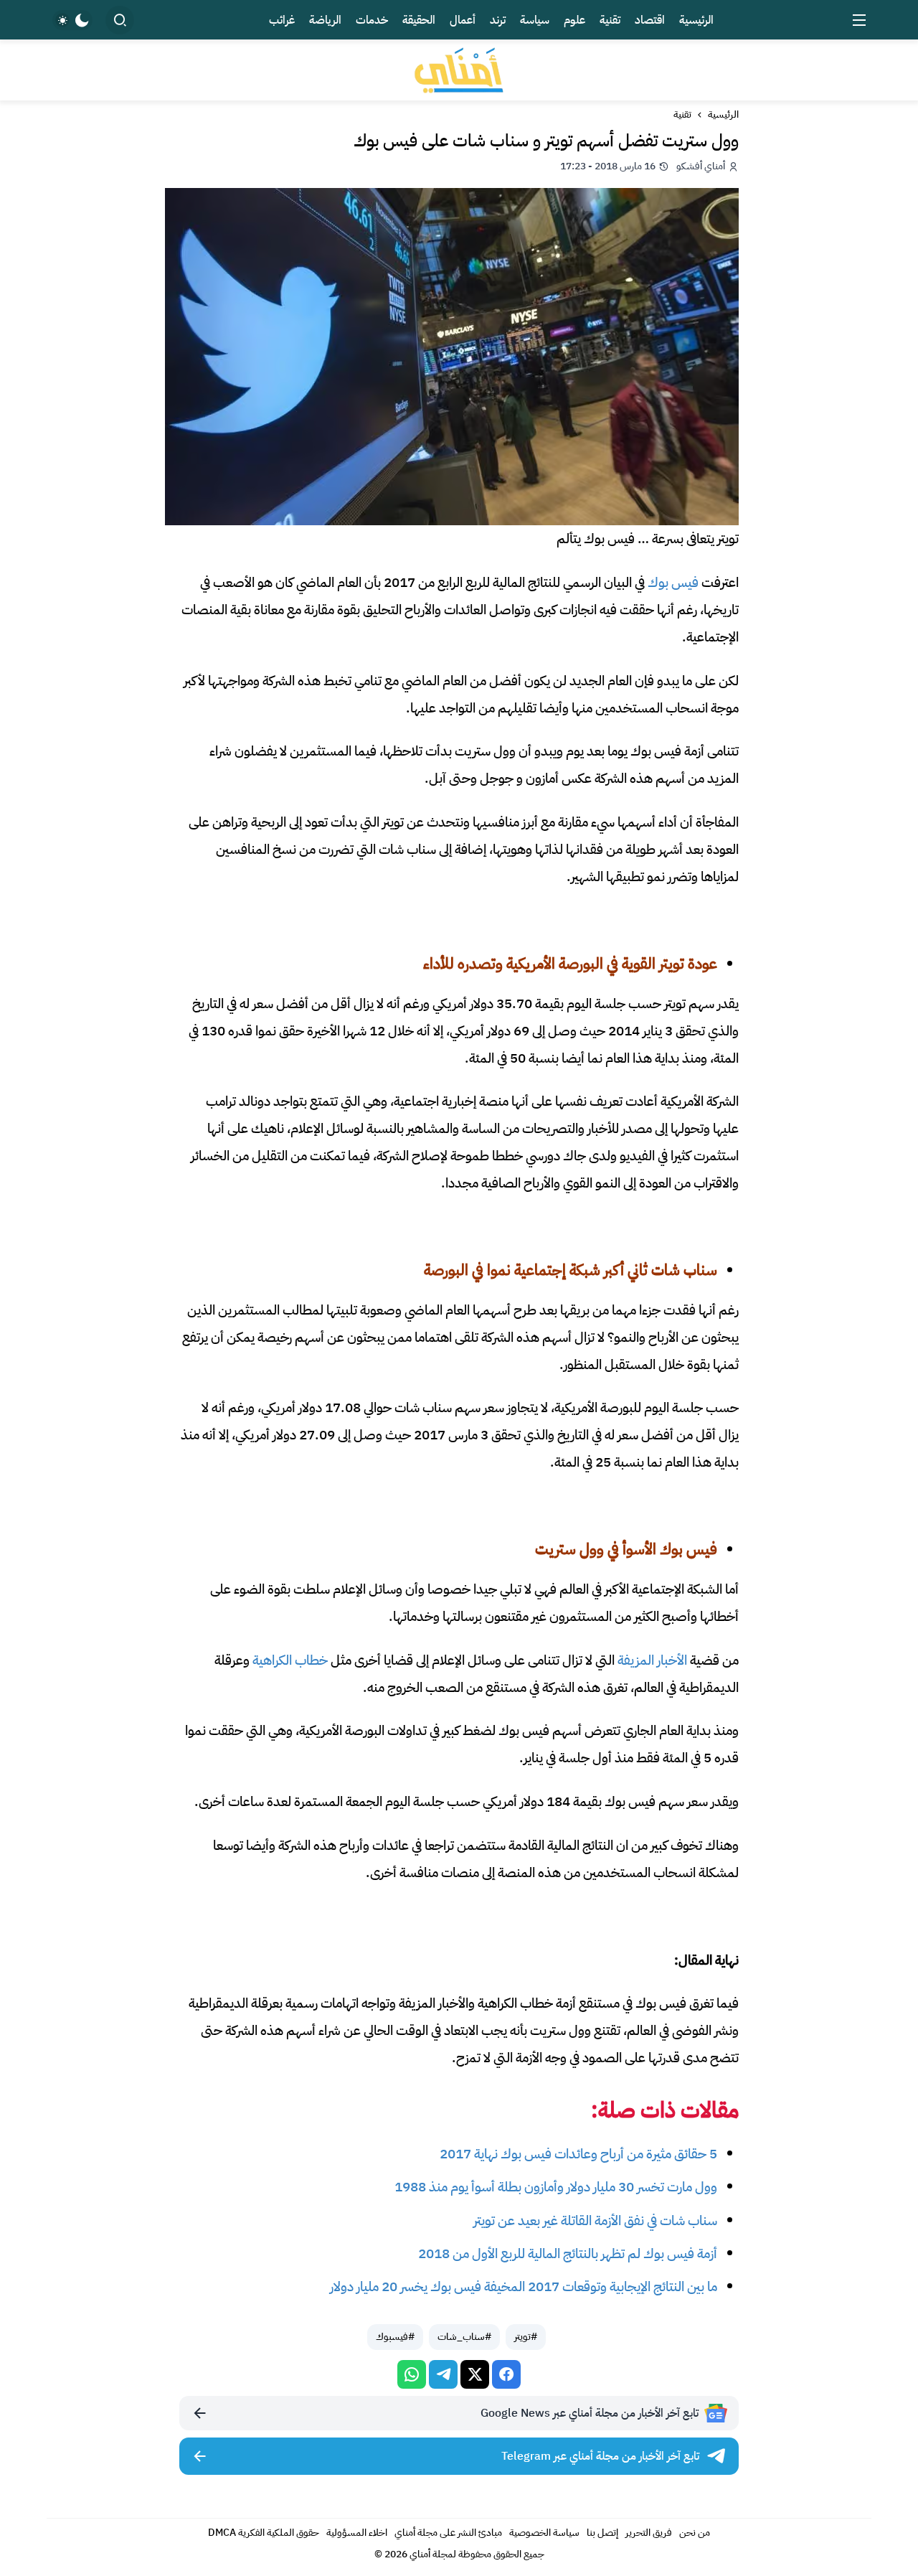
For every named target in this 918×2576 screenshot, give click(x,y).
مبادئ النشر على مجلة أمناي (448, 2533)
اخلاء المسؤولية (357, 2533)
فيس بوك (673, 582)
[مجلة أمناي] (459, 70)
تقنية (682, 115)
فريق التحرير (649, 2533)
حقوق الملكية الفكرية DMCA (264, 2533)
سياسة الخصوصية (544, 2533)
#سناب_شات (464, 2337)
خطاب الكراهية (290, 1660)
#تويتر (526, 2337)
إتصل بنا (602, 2533)
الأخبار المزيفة (652, 1660)
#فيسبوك (395, 2337)
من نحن (695, 2533)
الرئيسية (723, 115)
